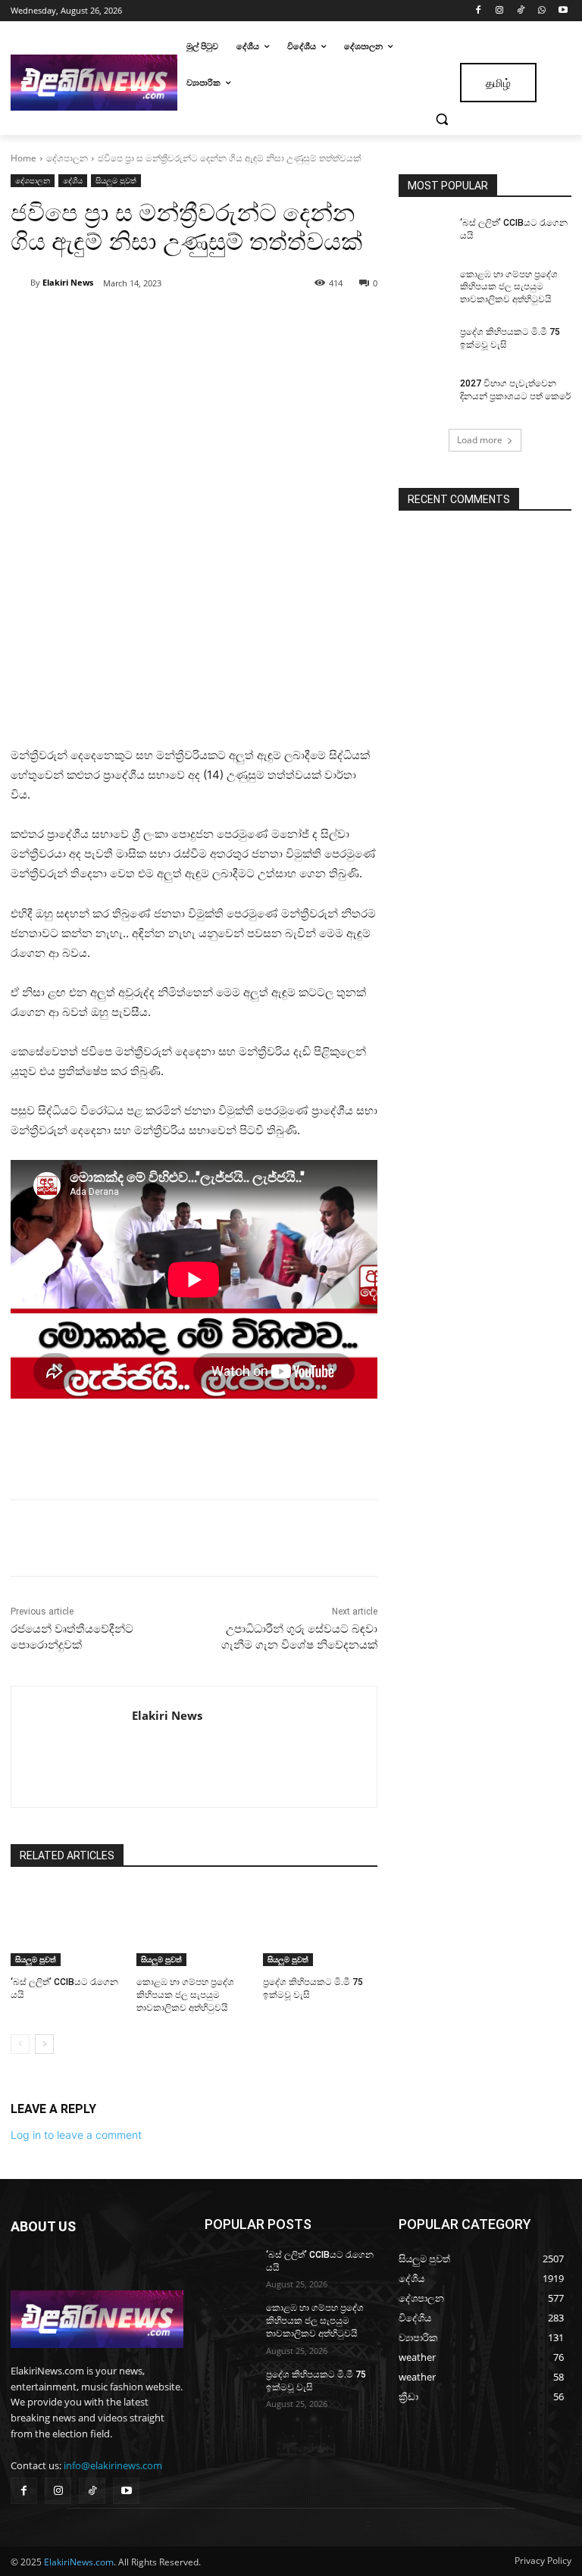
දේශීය (73, 180)
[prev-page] (20, 2044)
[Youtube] (563, 11)
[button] (442, 119)
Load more (480, 440)
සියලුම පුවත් (116, 180)
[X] (150, 322)
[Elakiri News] (20, 283)
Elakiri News (68, 282)
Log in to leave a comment (76, 2135)
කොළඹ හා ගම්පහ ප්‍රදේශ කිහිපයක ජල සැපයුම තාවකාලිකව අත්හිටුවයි (185, 1995)
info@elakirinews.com (113, 2465)
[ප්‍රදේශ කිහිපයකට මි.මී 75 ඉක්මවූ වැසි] (320, 1927)
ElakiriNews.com (79, 2562)
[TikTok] (521, 11)
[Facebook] (479, 11)
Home (23, 158)
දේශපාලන (67, 158)
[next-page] (44, 2044)
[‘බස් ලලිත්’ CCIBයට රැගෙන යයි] (68, 1927)
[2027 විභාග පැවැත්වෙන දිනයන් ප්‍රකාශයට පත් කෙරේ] (424, 395)
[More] (221, 322)
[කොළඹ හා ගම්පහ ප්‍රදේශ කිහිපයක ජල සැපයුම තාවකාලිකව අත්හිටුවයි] (194, 1927)
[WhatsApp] (541, 11)
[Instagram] (500, 11)
